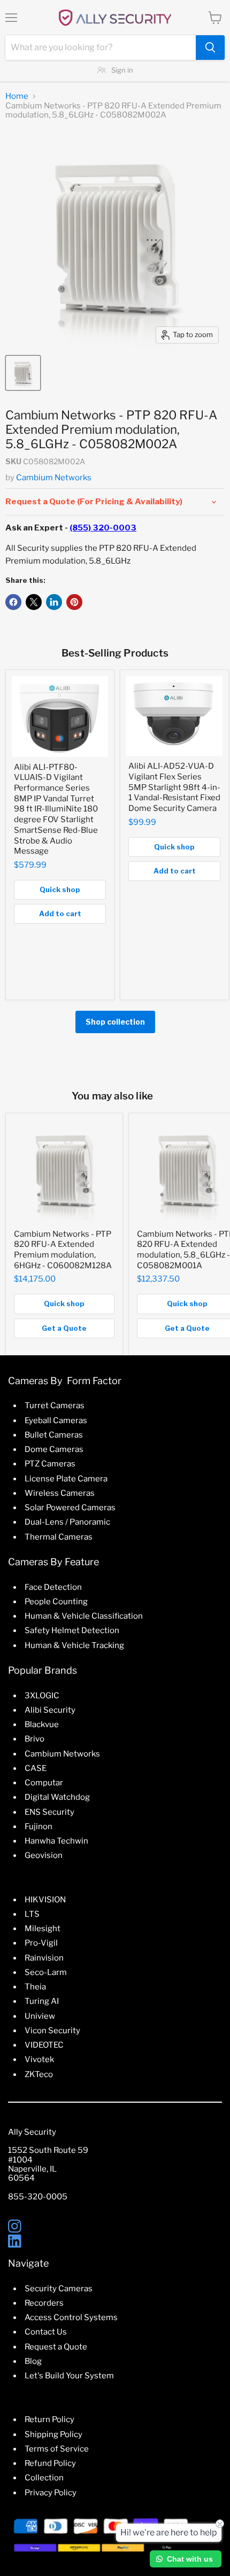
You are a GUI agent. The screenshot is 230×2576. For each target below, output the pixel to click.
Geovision (44, 1855)
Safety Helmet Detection (72, 1630)
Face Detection (53, 1587)
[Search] (210, 48)
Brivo (34, 1739)
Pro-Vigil (41, 1943)
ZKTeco (39, 2074)
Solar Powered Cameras (70, 1508)
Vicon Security (52, 2031)
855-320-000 (35, 2197)
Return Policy (49, 2419)
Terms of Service (57, 2449)
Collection (44, 2478)
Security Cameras (59, 2289)
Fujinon (39, 1826)
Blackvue (42, 1724)
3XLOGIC (42, 1696)
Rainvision (44, 1958)
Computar (44, 1783)
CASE (36, 1768)
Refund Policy (50, 2463)
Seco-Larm (46, 1972)
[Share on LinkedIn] (54, 602)
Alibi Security (50, 1710)
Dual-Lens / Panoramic (67, 1522)
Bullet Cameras (54, 1435)
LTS (32, 1914)
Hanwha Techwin (56, 1841)
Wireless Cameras (60, 1493)
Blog (33, 2361)
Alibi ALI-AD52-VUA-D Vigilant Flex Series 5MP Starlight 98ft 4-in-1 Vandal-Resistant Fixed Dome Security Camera (174, 787)
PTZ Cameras (50, 1464)
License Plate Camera (66, 1479)
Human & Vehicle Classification (84, 1616)
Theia (35, 1987)
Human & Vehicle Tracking (74, 1645)
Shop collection (115, 1022)
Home (17, 96)
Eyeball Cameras (56, 1420)
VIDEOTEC (44, 2045)
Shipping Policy (53, 2434)
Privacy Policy (51, 2493)
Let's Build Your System (69, 2376)
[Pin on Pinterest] (74, 602)
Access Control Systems (71, 2317)
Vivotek (39, 2059)
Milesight (43, 1929)
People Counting (56, 1602)
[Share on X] (34, 602)
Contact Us (46, 2332)
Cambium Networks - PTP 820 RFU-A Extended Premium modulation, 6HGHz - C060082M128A (63, 1250)
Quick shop (60, 889)
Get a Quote (64, 1328)
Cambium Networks (54, 478)
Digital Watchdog (57, 1797)
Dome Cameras (54, 1449)
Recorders (44, 2303)
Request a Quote (56, 2347)
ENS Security (49, 1812)
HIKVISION (45, 1900)
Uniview (40, 2016)
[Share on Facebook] (13, 602)
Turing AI (42, 2001)
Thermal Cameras (59, 1537)
